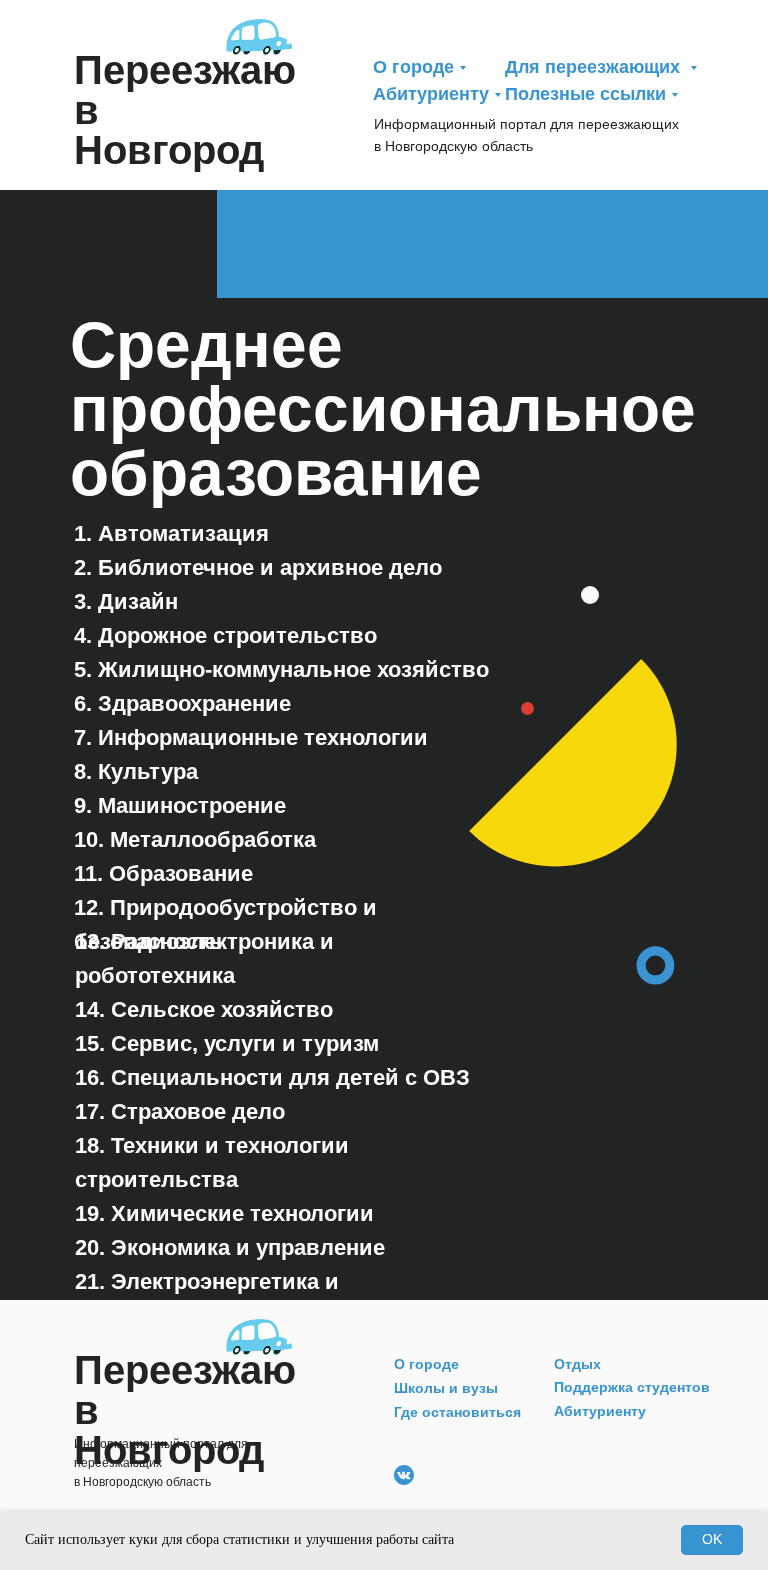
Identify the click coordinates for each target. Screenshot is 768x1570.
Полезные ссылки (585, 94)
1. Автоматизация (171, 533)
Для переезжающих (595, 67)
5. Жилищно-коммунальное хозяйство (281, 669)
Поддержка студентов (632, 1387)
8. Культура (136, 771)
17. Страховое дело (180, 1111)
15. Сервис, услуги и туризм (227, 1043)
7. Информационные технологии (251, 737)
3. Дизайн (126, 601)
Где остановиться (457, 1412)
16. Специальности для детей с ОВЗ (272, 1077)
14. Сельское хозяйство (204, 1009)
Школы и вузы (446, 1388)
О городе (413, 67)
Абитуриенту (431, 94)
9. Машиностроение (180, 805)
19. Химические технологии (224, 1213)
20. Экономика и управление (230, 1247)
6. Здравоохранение (182, 703)
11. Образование (163, 873)
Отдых (577, 1364)
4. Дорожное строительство (225, 635)
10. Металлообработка (195, 839)
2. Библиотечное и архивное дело (258, 567)
